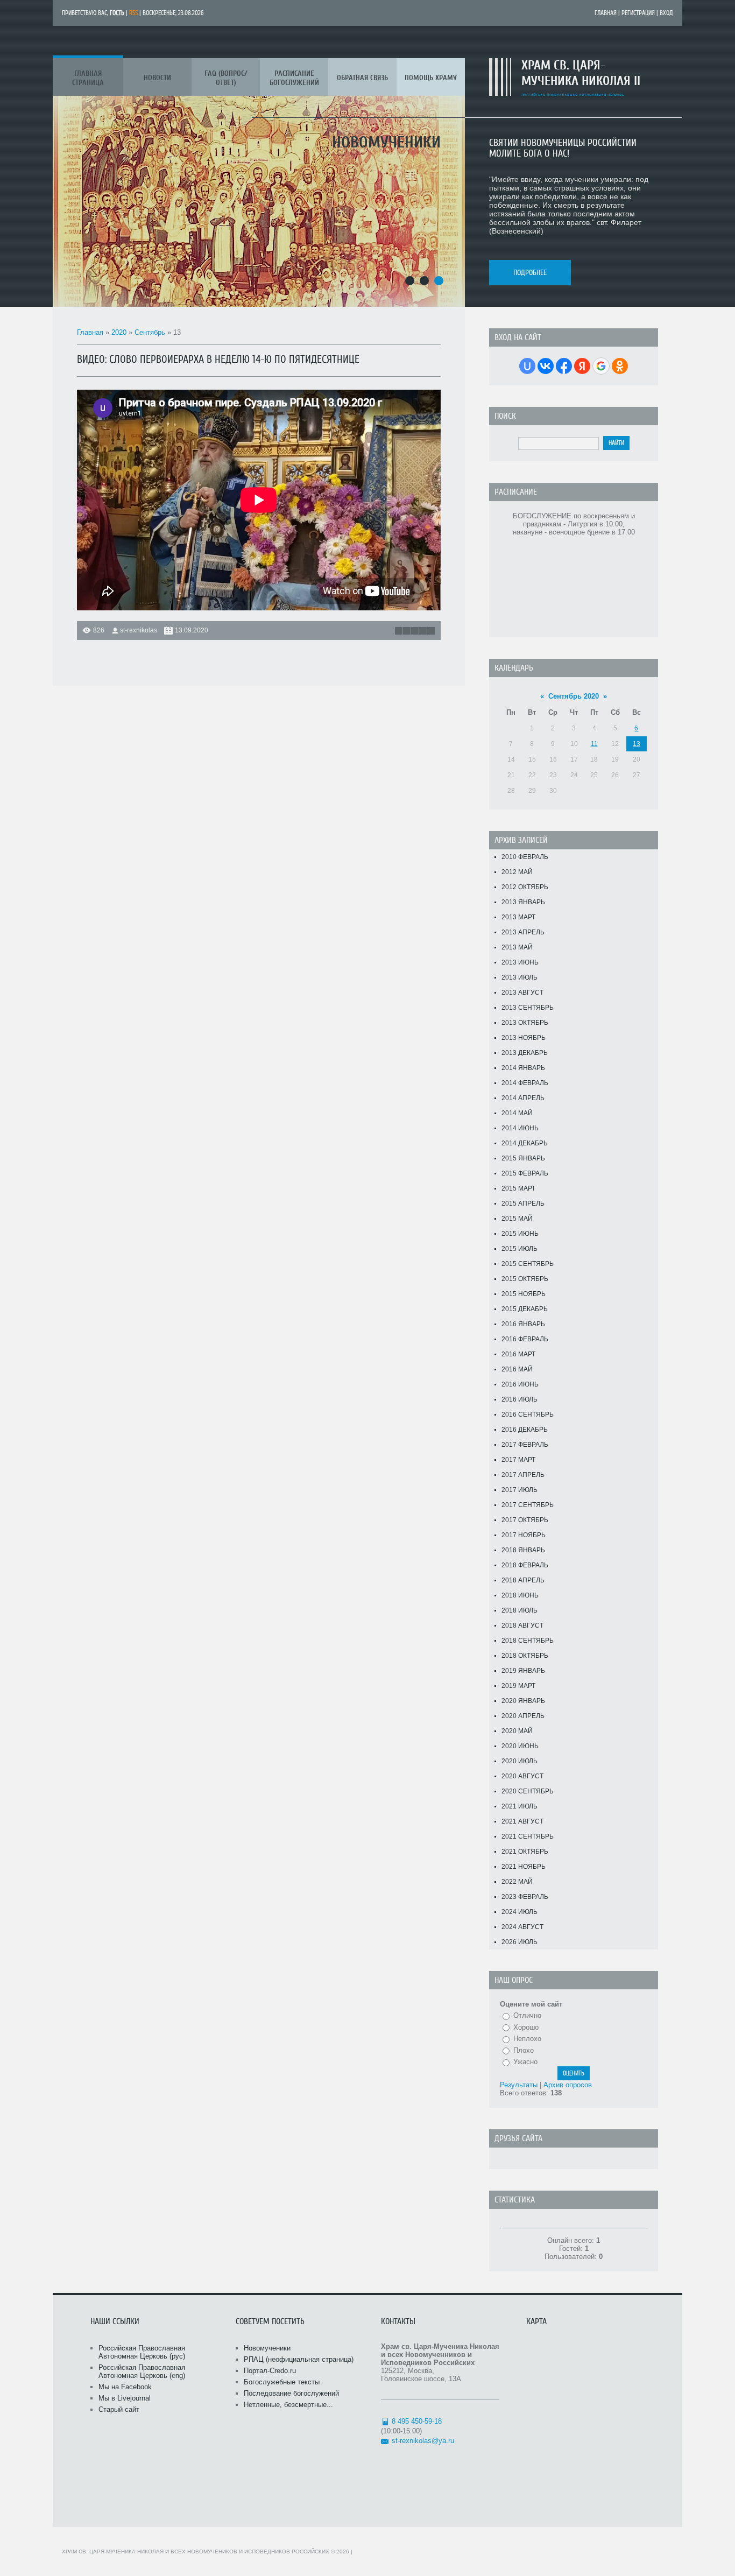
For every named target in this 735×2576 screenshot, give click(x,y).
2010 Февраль (525, 857)
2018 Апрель (523, 1580)
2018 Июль (520, 1610)
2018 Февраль (525, 1565)
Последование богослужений (291, 2393)
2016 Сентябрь (528, 1414)
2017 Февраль (525, 1445)
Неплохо (527, 2039)
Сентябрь (150, 332)
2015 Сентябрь (528, 1264)
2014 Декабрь (525, 1143)
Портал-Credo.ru (270, 2371)
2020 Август (522, 1776)
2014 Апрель (523, 1098)
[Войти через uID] (527, 366)
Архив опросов (568, 2085)
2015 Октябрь (525, 1279)
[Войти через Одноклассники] (620, 366)
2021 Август (522, 1821)
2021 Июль (520, 1806)
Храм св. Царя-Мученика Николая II (581, 73)
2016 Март (518, 1354)
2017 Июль (520, 1490)
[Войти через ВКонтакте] (546, 366)
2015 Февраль (525, 1173)
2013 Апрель (523, 932)
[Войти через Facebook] (564, 366)
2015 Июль (520, 1249)
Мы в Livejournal (125, 2398)
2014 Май (517, 1113)
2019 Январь (523, 1671)
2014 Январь (523, 1068)
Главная (606, 13)
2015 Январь (523, 1158)
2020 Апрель (523, 1716)
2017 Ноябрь (524, 1535)
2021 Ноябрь (524, 1867)
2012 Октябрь (525, 887)
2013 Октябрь (525, 1023)
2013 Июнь (520, 962)
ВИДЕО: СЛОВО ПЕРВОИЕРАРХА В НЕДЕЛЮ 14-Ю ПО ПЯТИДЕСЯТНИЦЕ (218, 359)
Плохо (524, 2050)
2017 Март (518, 1460)
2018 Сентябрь (528, 1641)
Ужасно (525, 2062)
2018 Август (522, 1625)
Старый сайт (119, 2409)
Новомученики (267, 2348)
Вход (666, 13)
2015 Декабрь (525, 1309)
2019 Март (518, 1686)
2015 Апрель (523, 1203)
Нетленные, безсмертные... (288, 2405)
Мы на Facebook (125, 2387)
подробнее (530, 273)
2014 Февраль (525, 1083)
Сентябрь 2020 (574, 696)
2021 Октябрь (525, 1852)
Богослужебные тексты (282, 2382)
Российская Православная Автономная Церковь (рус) (142, 2352)
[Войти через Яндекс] (582, 366)
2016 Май (517, 1369)
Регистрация (638, 13)
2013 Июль (520, 977)
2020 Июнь (520, 1746)
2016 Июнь (520, 1384)
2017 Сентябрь (528, 1505)
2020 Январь (523, 1701)
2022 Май (517, 1882)
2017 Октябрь (525, 1520)
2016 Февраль (525, 1339)
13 (637, 744)
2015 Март (518, 1188)
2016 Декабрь (525, 1430)
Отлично (527, 2015)
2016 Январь (523, 1324)
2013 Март (518, 917)
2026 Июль (520, 1942)
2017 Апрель (523, 1475)
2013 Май (517, 947)
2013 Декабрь (525, 1053)
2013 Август (522, 993)
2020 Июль (520, 1761)
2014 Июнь (520, 1128)
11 (594, 744)
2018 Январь (523, 1550)
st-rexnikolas (139, 630)
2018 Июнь (520, 1595)
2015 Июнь (520, 1234)
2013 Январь (523, 902)
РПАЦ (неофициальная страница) (299, 2359)
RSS (133, 13)
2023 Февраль (525, 1897)
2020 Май (517, 1731)
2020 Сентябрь (528, 1791)
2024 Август (522, 1927)
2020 (119, 332)
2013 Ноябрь (524, 1038)
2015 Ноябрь (524, 1294)
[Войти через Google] (601, 366)
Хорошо (526, 2027)
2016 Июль (520, 1399)
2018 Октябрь (525, 1656)
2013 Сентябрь (528, 1008)
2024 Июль (520, 1912)
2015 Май (517, 1219)
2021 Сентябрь (528, 1836)
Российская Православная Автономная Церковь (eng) (142, 2371)
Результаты (519, 2085)
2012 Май (517, 872)
